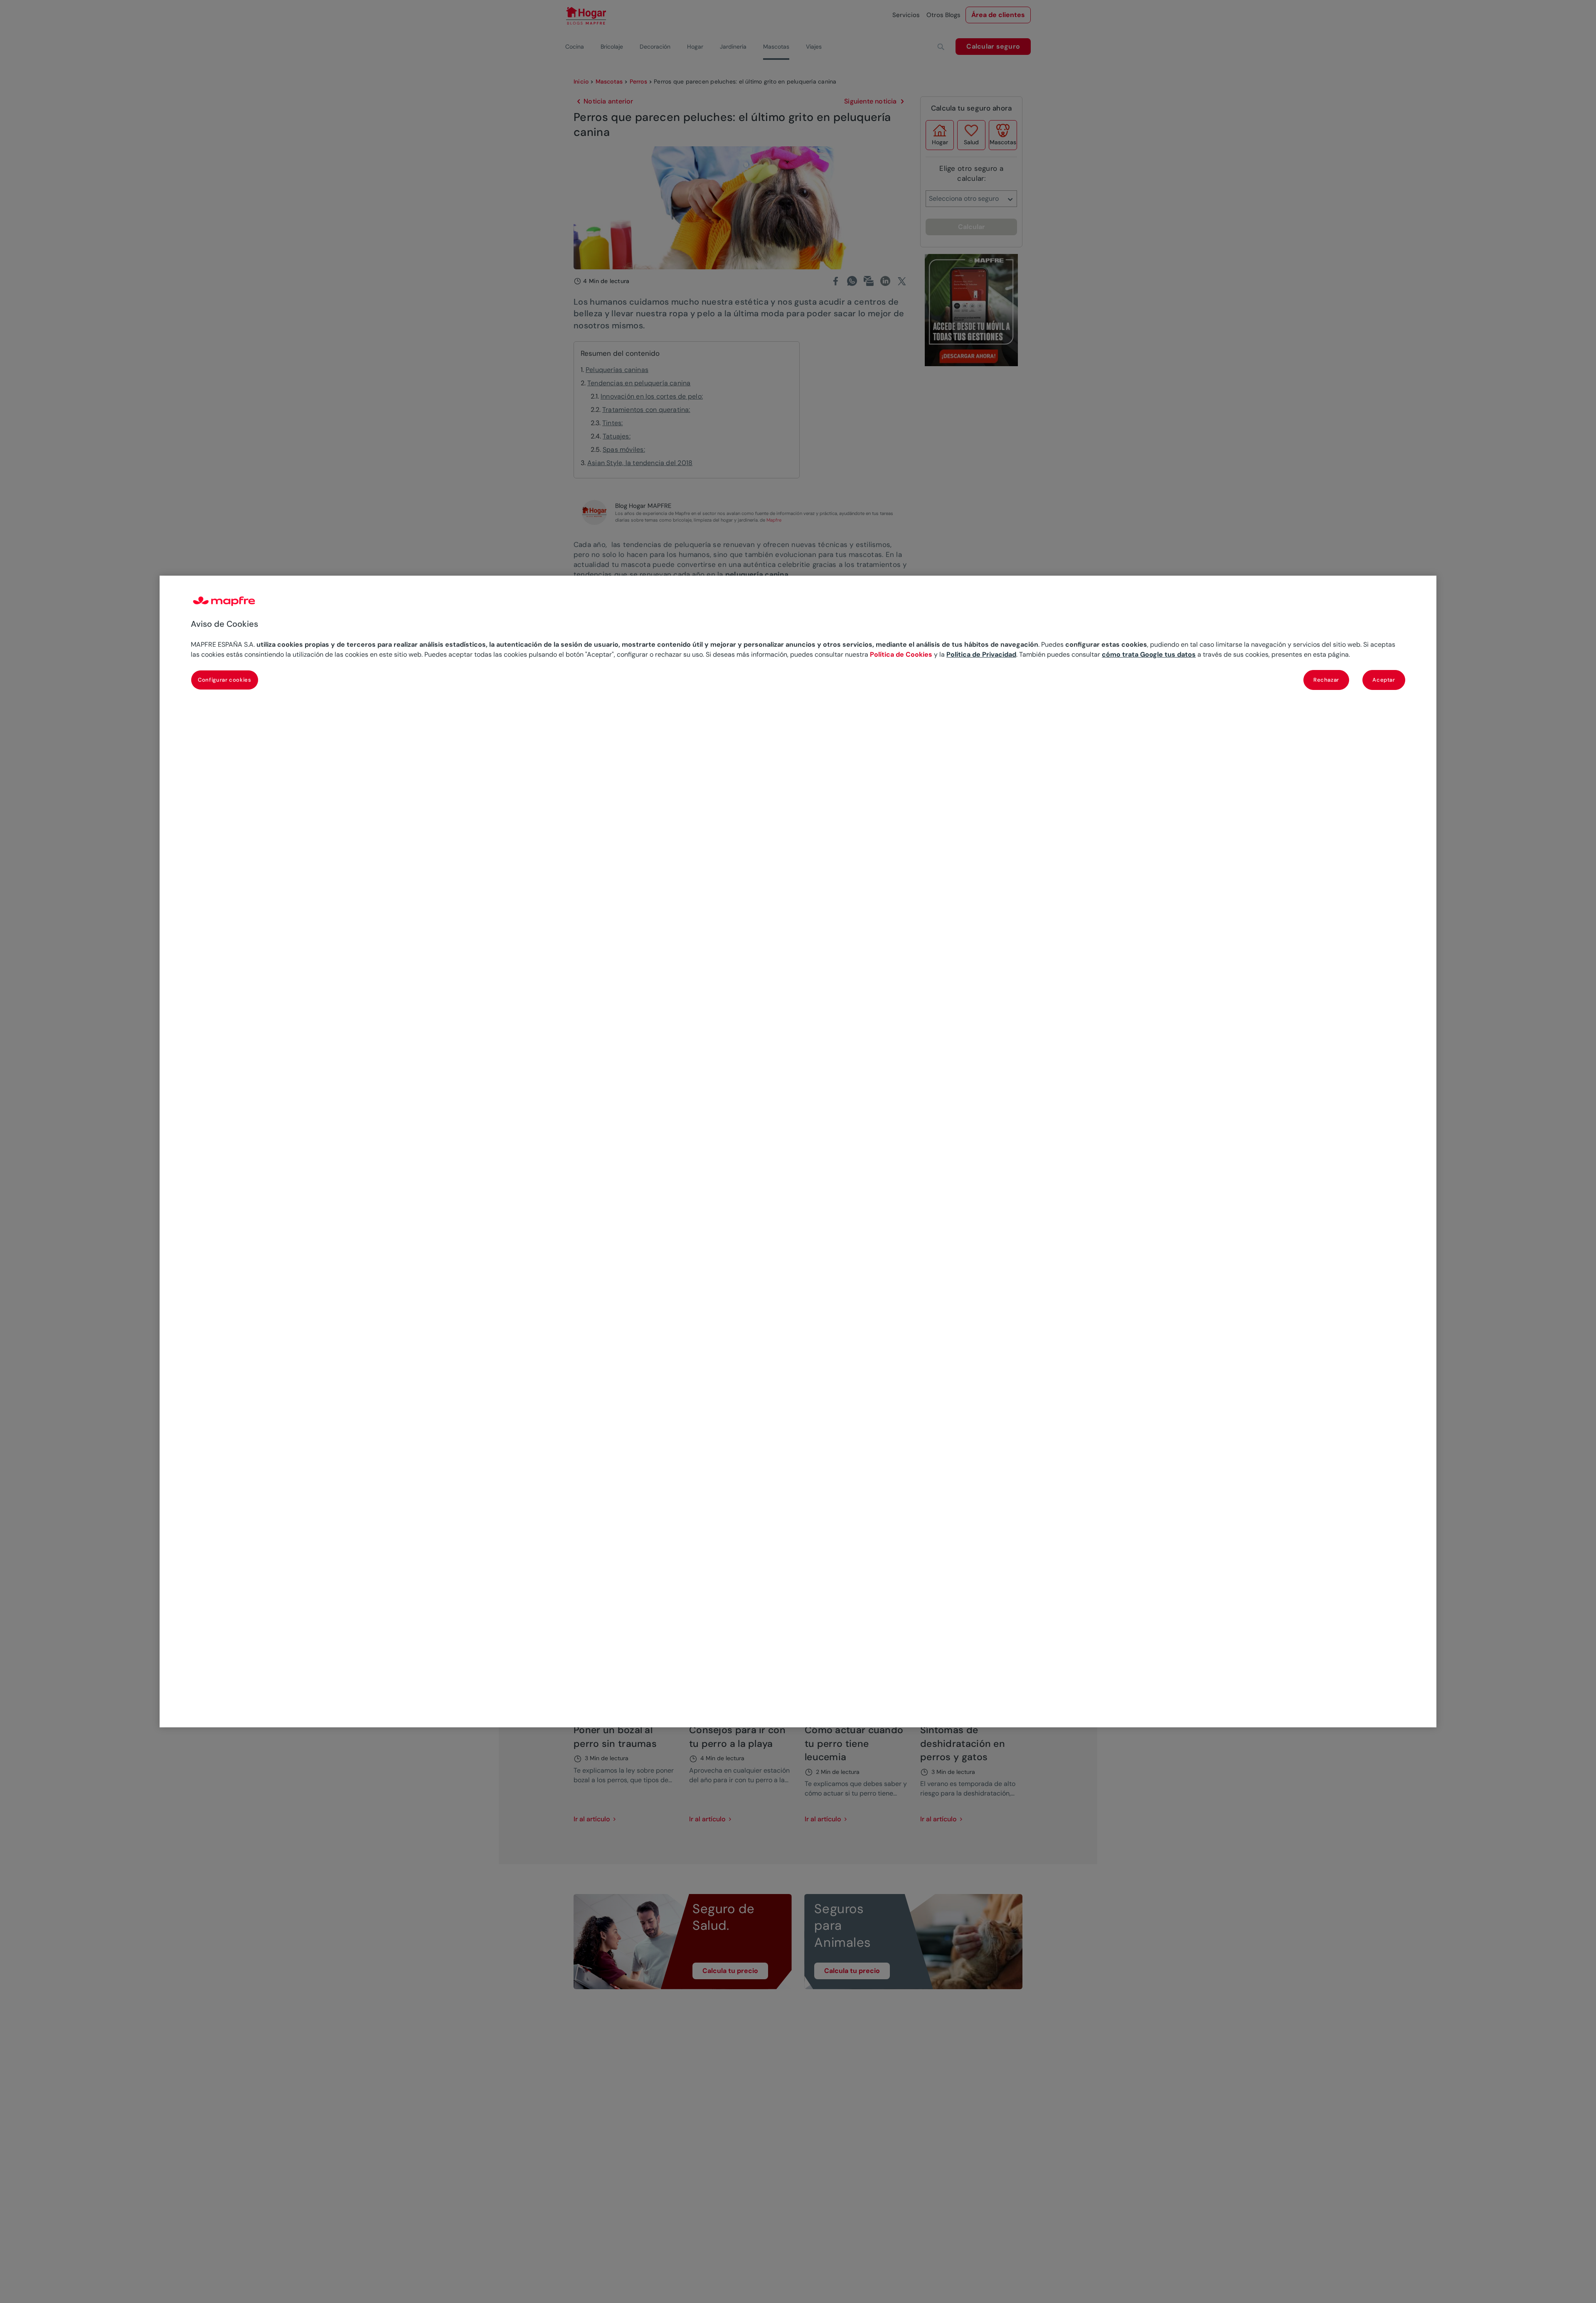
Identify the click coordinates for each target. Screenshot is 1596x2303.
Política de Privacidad (981, 654)
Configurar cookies (225, 680)
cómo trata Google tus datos (1149, 654)
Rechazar (1326, 680)
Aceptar (1384, 680)
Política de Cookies (901, 654)
